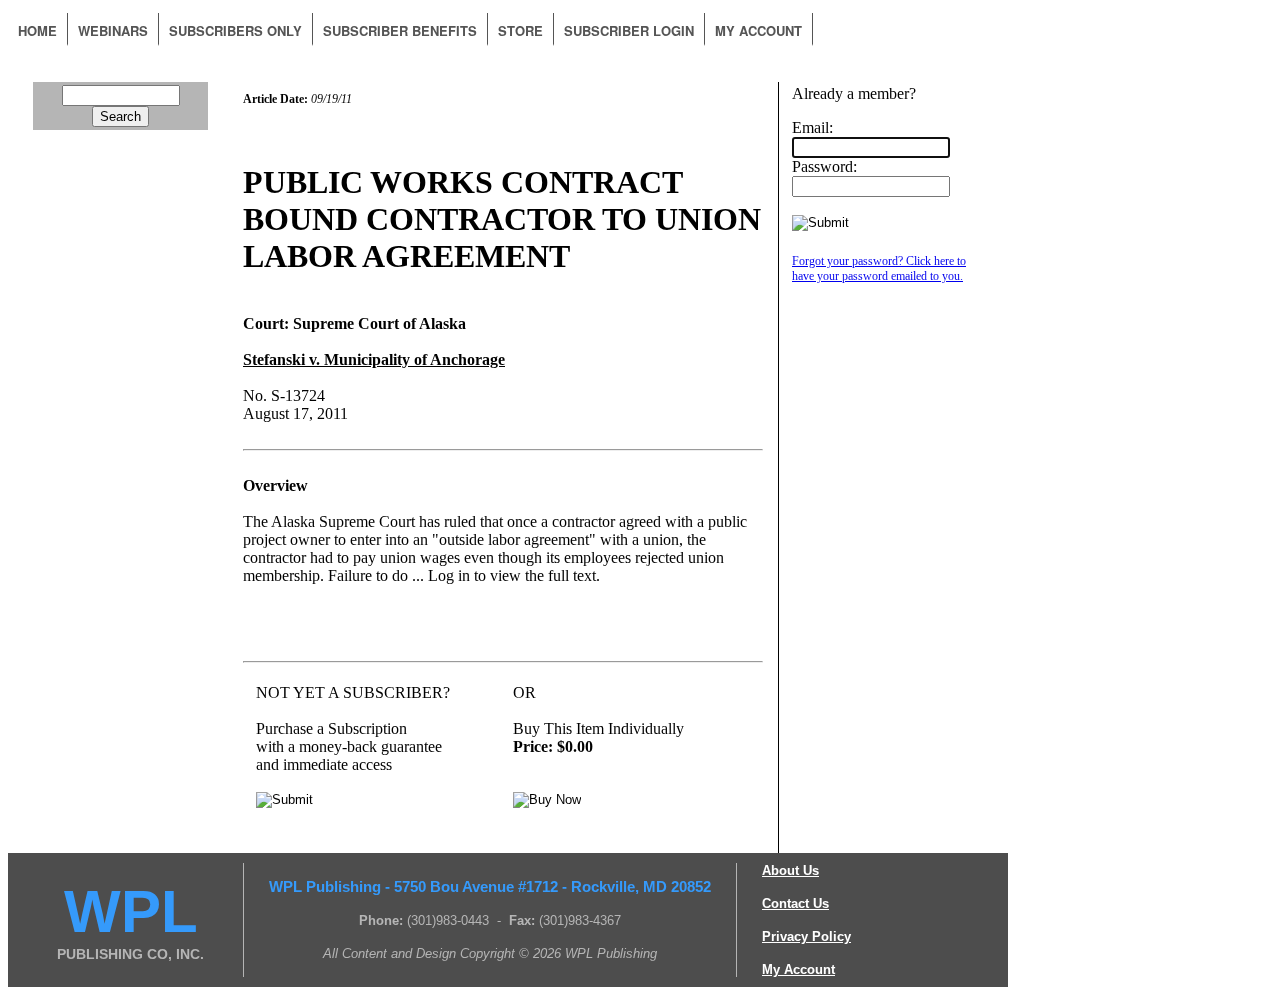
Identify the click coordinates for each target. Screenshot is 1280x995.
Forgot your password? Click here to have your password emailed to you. (879, 268)
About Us (790, 870)
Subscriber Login (629, 30)
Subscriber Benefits (400, 30)
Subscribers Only (235, 30)
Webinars (113, 30)
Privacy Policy (806, 936)
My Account (758, 30)
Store (520, 30)
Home (37, 30)
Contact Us (795, 903)
